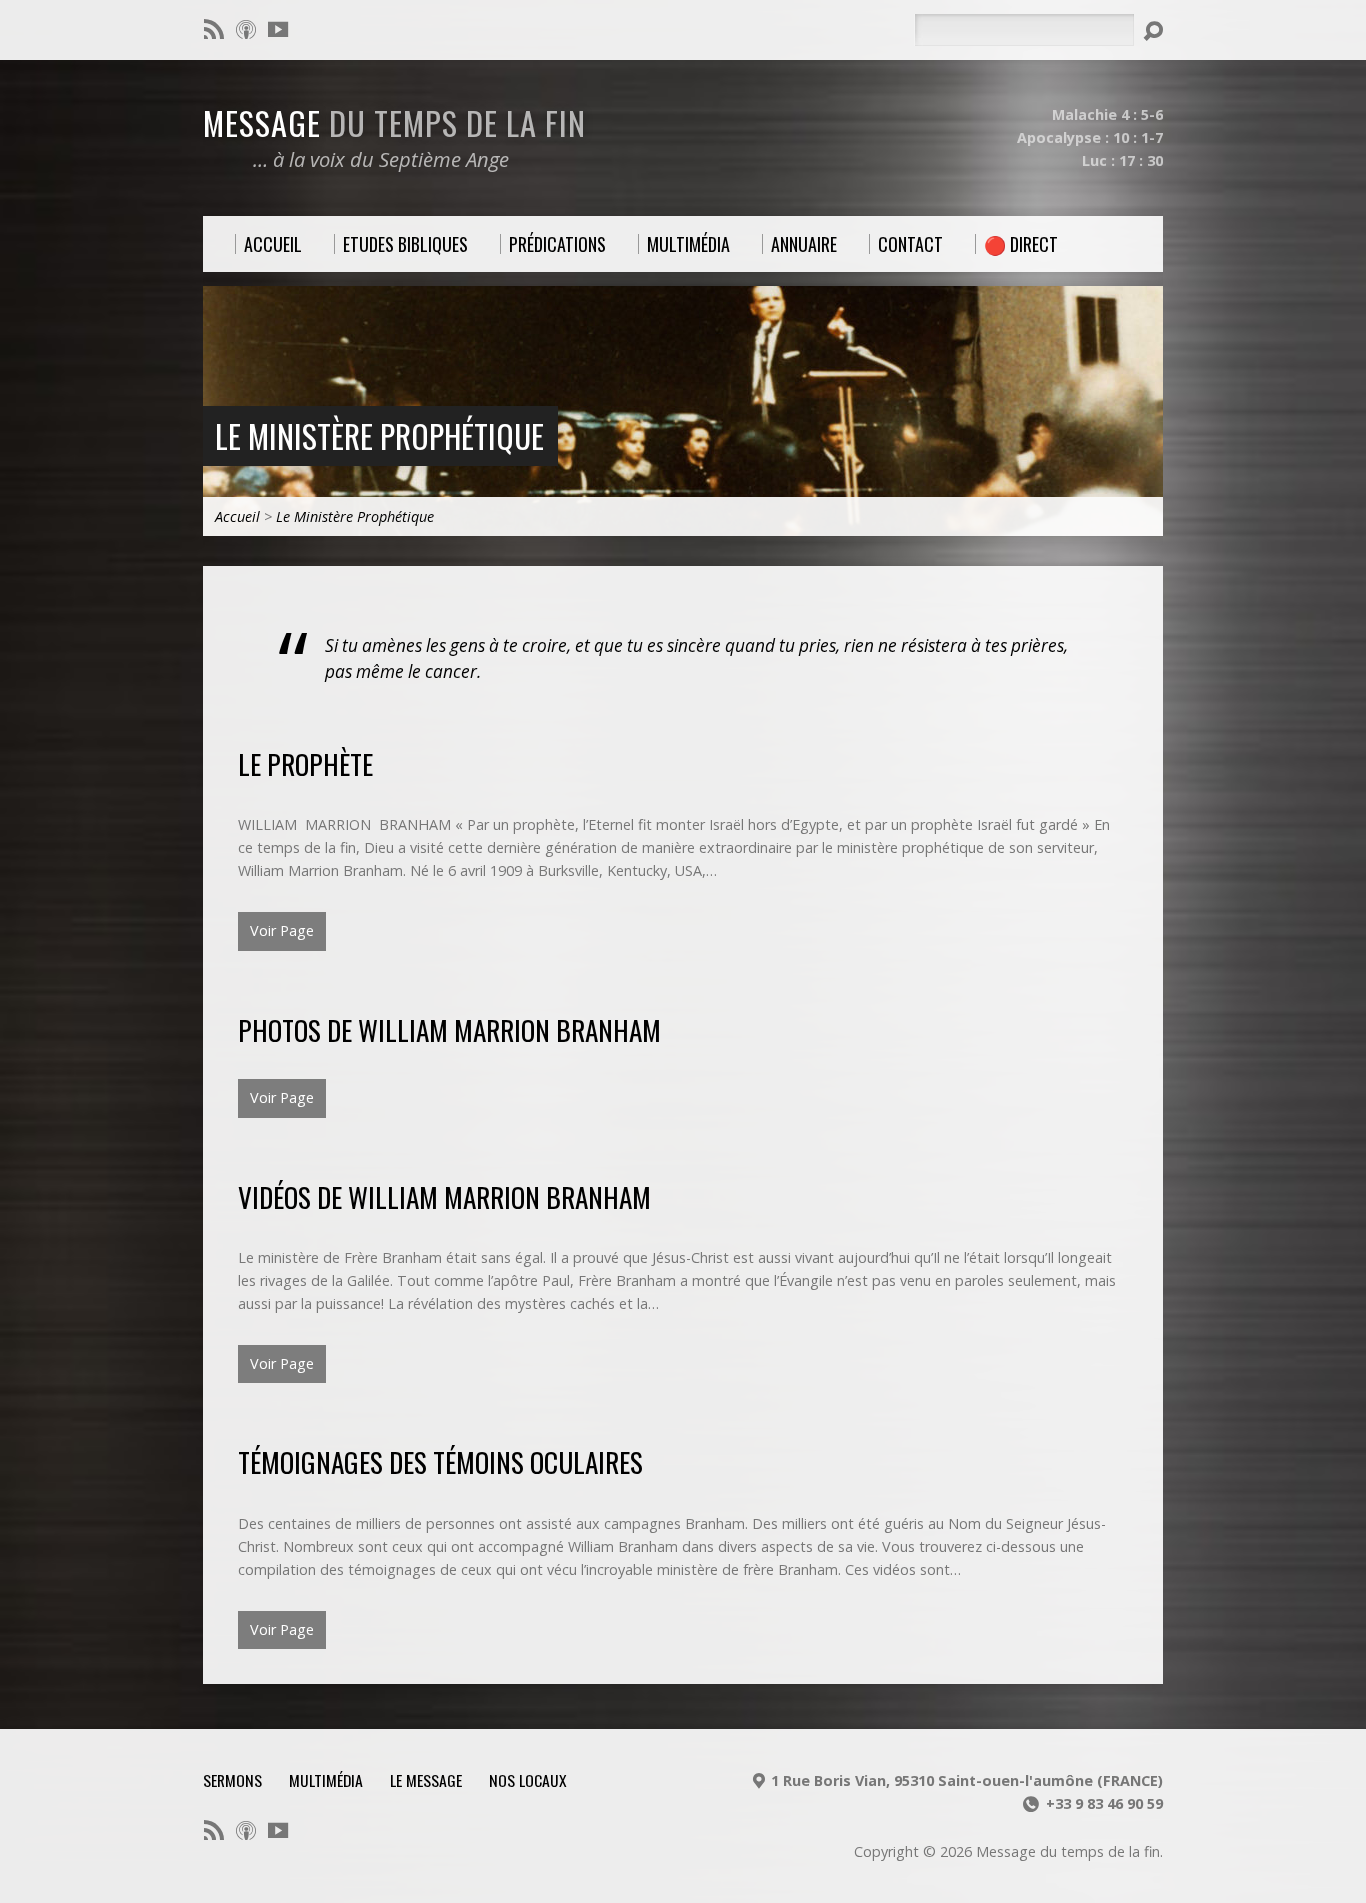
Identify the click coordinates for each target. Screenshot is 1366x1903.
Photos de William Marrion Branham (449, 1029)
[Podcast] (246, 29)
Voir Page (282, 930)
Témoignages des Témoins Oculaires (440, 1461)
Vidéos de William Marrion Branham (444, 1196)
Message (394, 122)
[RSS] (214, 29)
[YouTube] (278, 29)
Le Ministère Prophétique (379, 435)
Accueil (237, 516)
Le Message (426, 1780)
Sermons (232, 1780)
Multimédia (326, 1780)
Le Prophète (305, 763)
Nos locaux (528, 1780)
